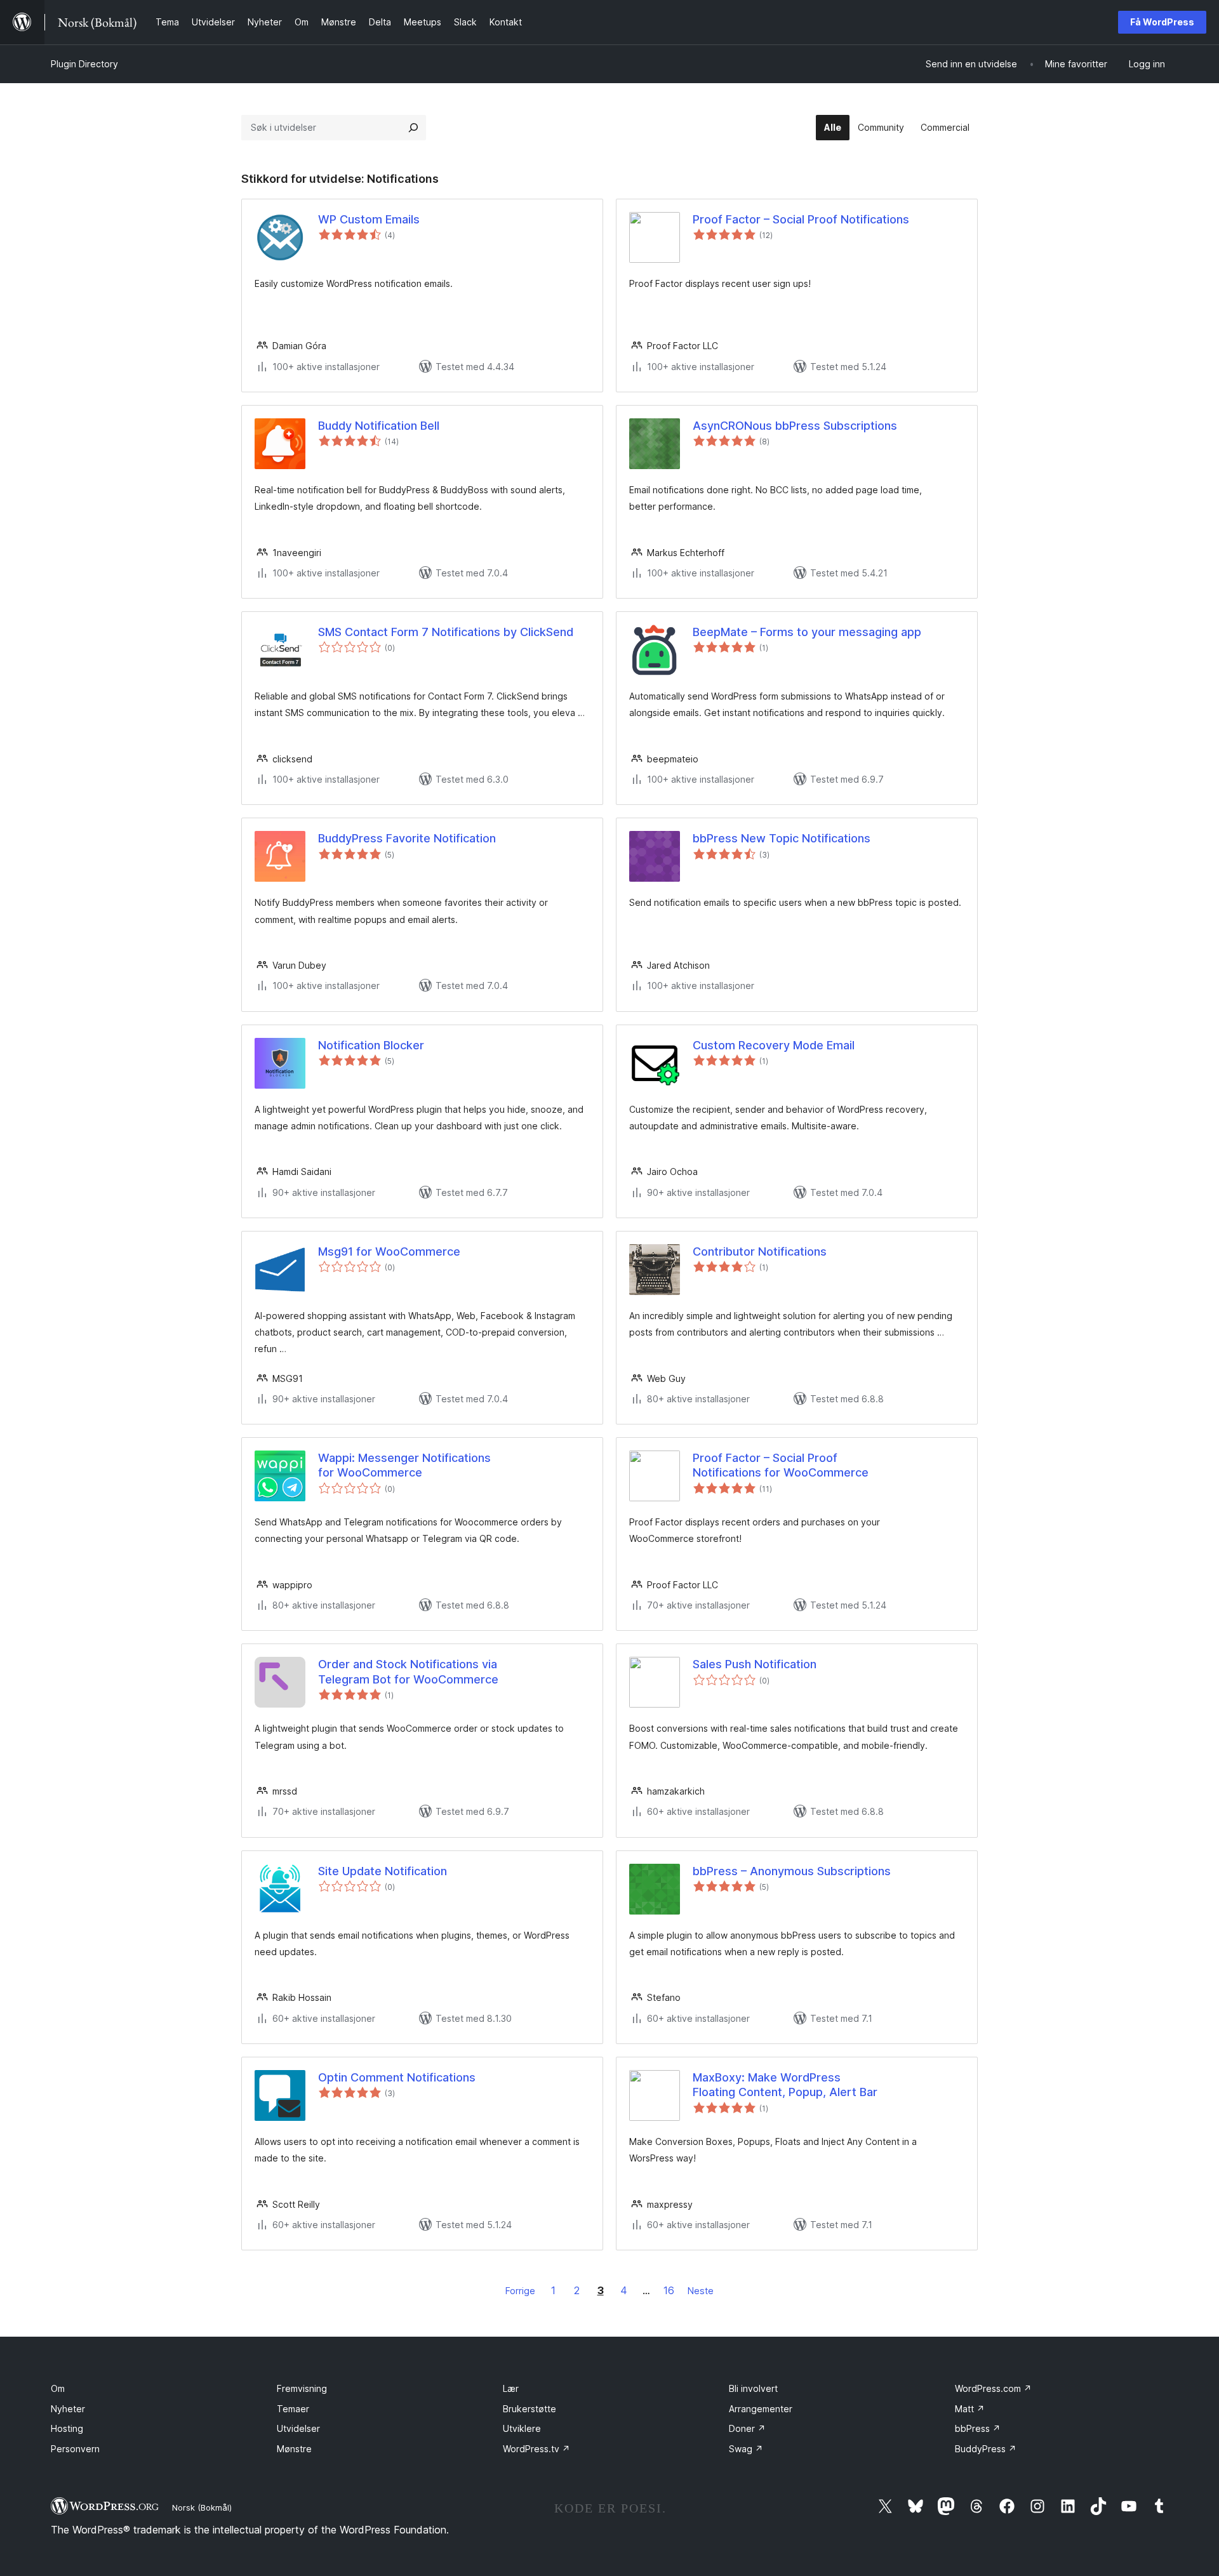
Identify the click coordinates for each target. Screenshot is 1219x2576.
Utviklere (522, 2428)
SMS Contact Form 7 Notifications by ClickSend (446, 632)
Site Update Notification (383, 1871)
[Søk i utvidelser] (413, 128)
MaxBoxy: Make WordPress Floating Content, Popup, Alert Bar (785, 2085)
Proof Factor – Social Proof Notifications (801, 219)
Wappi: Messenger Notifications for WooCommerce (404, 1465)
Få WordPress (1162, 22)
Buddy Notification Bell (379, 426)
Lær (511, 2388)
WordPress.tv (536, 2449)
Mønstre (294, 2449)
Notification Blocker (371, 1045)
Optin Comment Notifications (397, 2077)
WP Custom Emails (369, 219)
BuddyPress (986, 2449)
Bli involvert (753, 2388)
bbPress (978, 2428)
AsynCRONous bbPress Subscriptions (795, 426)
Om (58, 2388)
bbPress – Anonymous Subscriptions (792, 1871)
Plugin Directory (84, 64)
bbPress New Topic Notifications (782, 838)
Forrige (520, 2291)
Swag (746, 2449)
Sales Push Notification (755, 1664)
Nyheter (68, 2409)
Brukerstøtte (530, 2409)
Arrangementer (761, 2409)
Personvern (75, 2449)
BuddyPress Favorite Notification (407, 838)
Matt (970, 2409)
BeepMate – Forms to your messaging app (807, 632)
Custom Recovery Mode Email (774, 1045)
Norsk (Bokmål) (202, 2507)
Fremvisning (302, 2388)
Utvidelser (298, 2428)
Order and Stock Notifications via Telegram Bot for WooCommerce (408, 1671)
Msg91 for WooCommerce (389, 1251)
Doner (747, 2428)
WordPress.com (993, 2388)
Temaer (293, 2409)
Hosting (67, 2428)
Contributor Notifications (760, 1251)
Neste (701, 2291)
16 (669, 2290)
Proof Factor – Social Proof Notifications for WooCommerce (781, 1465)
